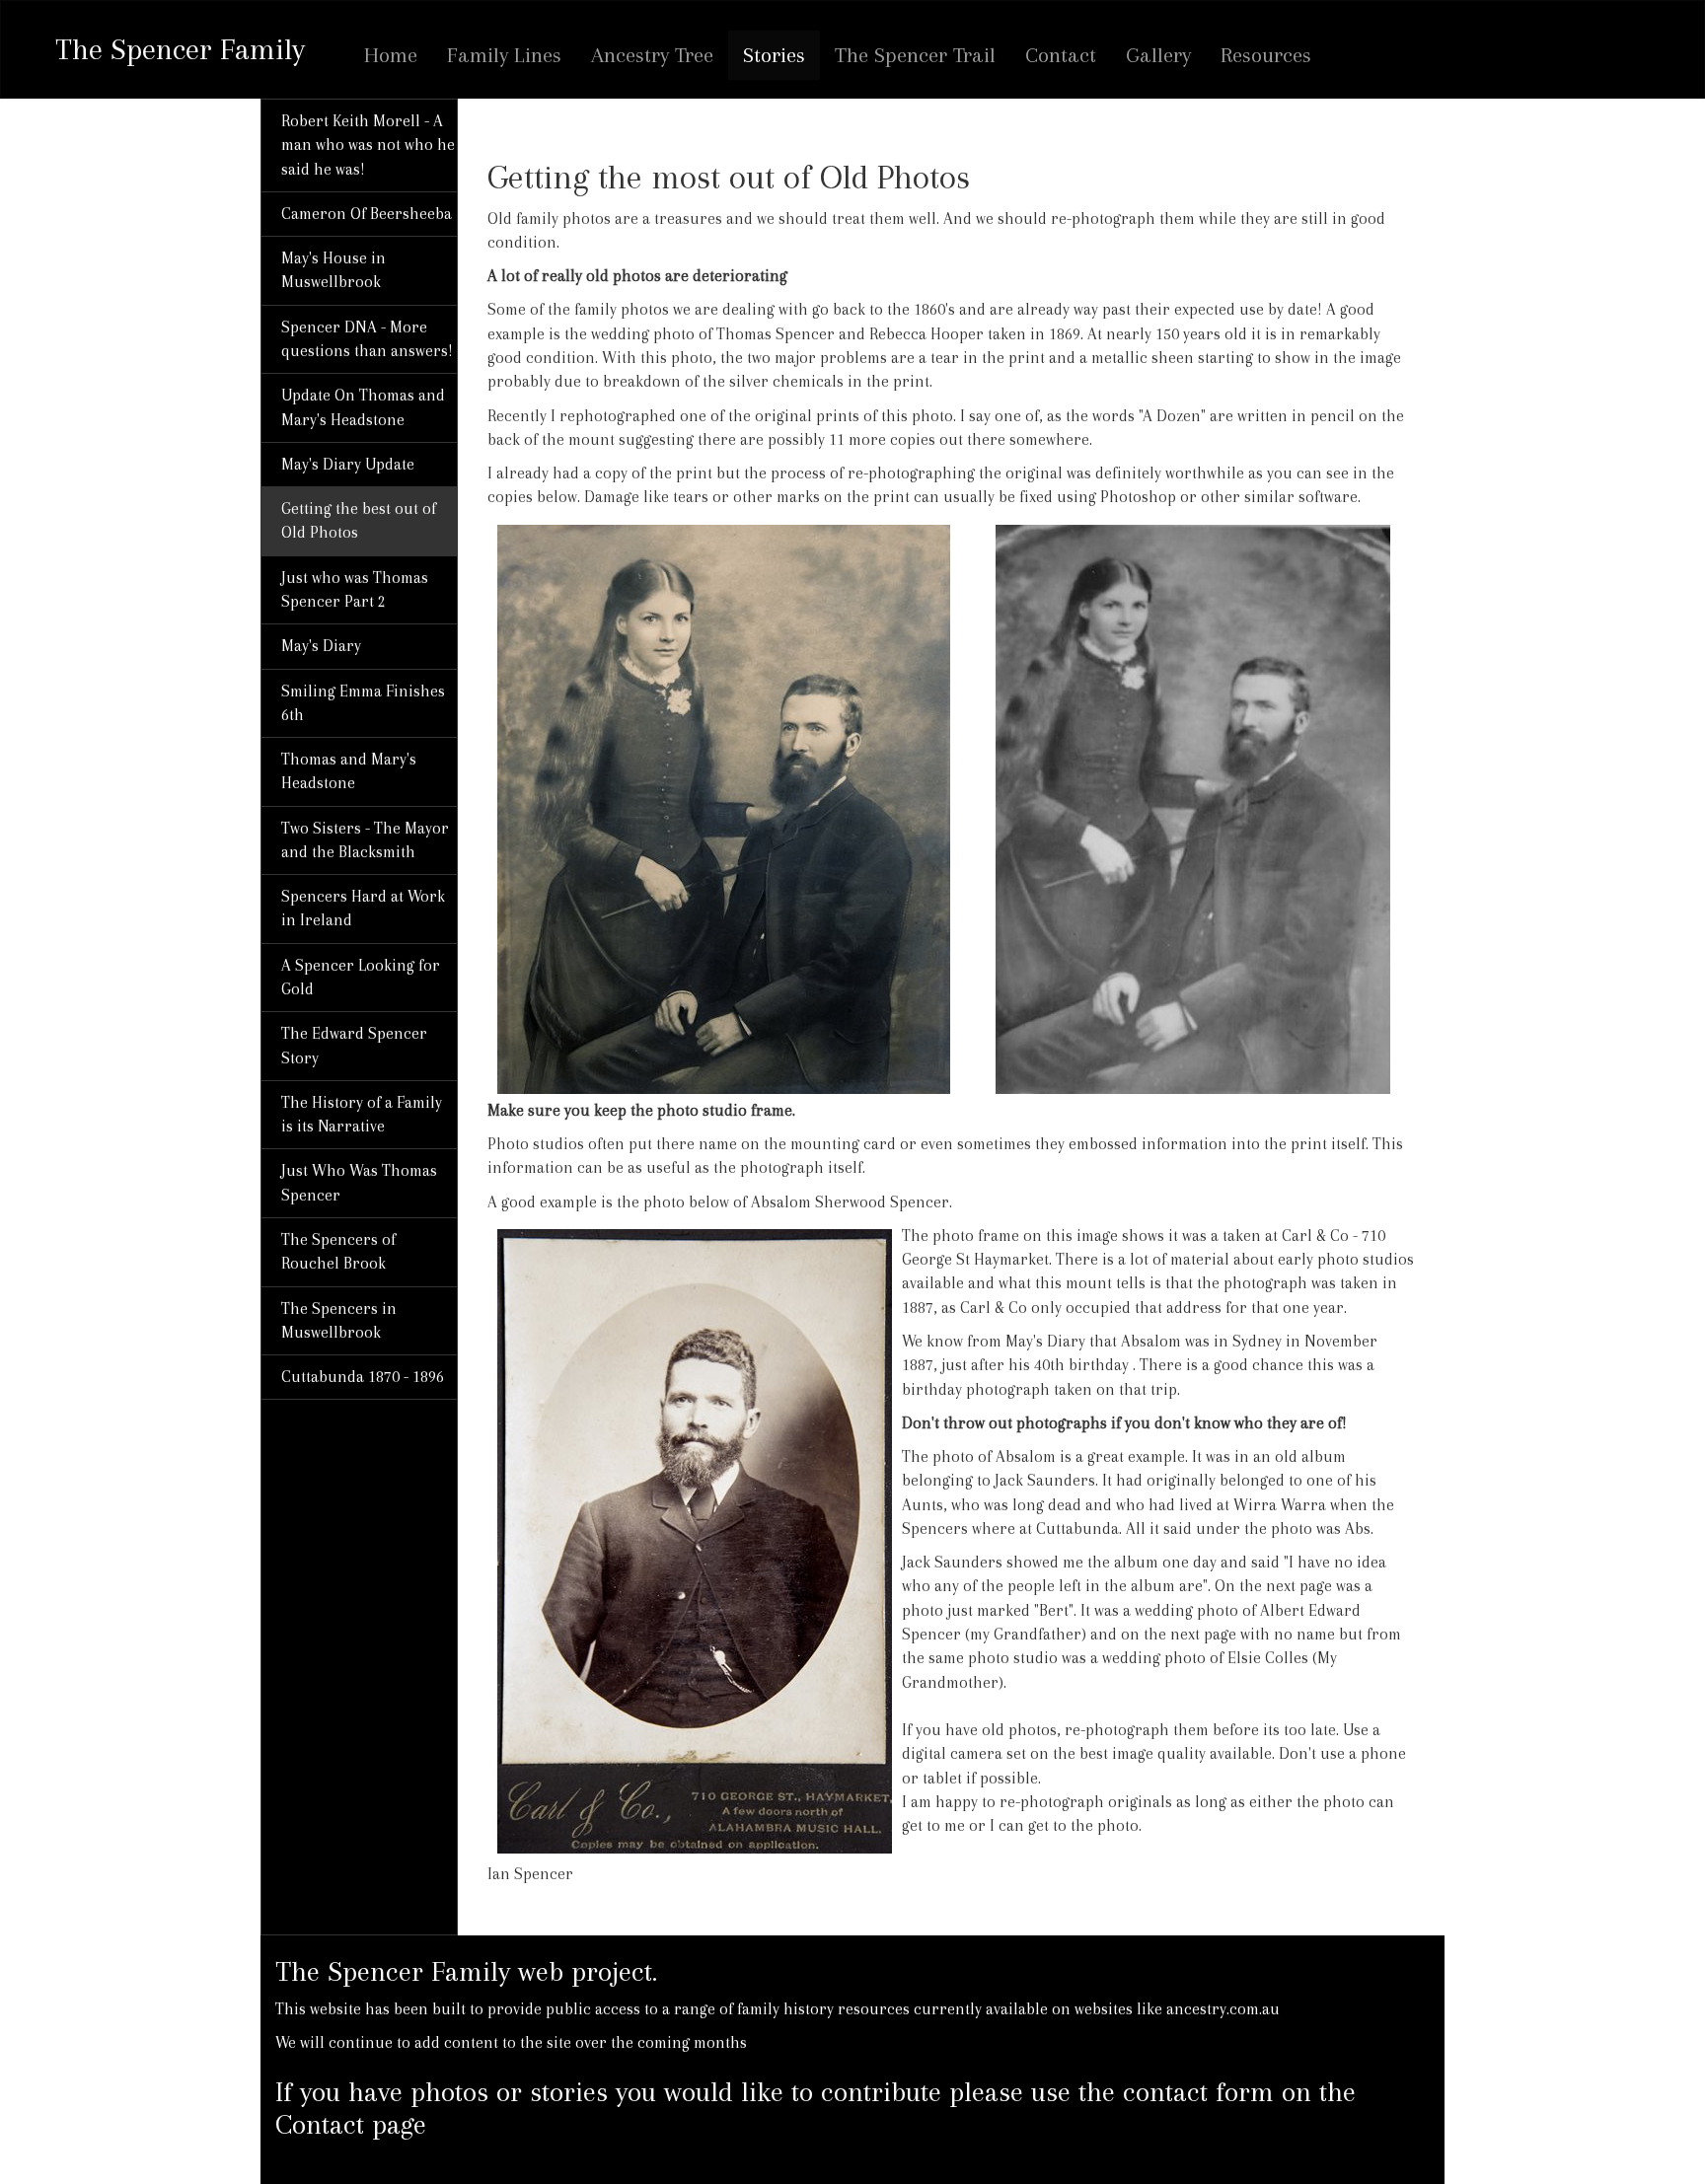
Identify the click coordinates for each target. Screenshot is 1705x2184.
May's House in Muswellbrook (334, 270)
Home (391, 55)
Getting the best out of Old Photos (359, 520)
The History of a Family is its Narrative (362, 1114)
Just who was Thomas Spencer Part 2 (355, 589)
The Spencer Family (180, 41)
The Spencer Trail (915, 55)
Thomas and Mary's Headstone (349, 771)
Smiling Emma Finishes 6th (363, 703)
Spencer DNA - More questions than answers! (367, 339)
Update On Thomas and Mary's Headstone (363, 407)
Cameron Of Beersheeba (367, 214)
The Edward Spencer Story (354, 1045)
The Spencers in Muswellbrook (339, 1320)
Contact (1061, 55)
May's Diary (321, 646)
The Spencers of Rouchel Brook (338, 1251)
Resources (1266, 55)
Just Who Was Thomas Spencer (359, 1182)
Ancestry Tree (652, 55)
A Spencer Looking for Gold (361, 977)
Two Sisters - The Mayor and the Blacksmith (365, 840)
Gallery (1158, 55)
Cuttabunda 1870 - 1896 (363, 1377)
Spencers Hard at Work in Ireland (363, 908)
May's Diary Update (348, 464)
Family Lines (504, 55)
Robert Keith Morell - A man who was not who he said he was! (368, 145)
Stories (774, 55)
